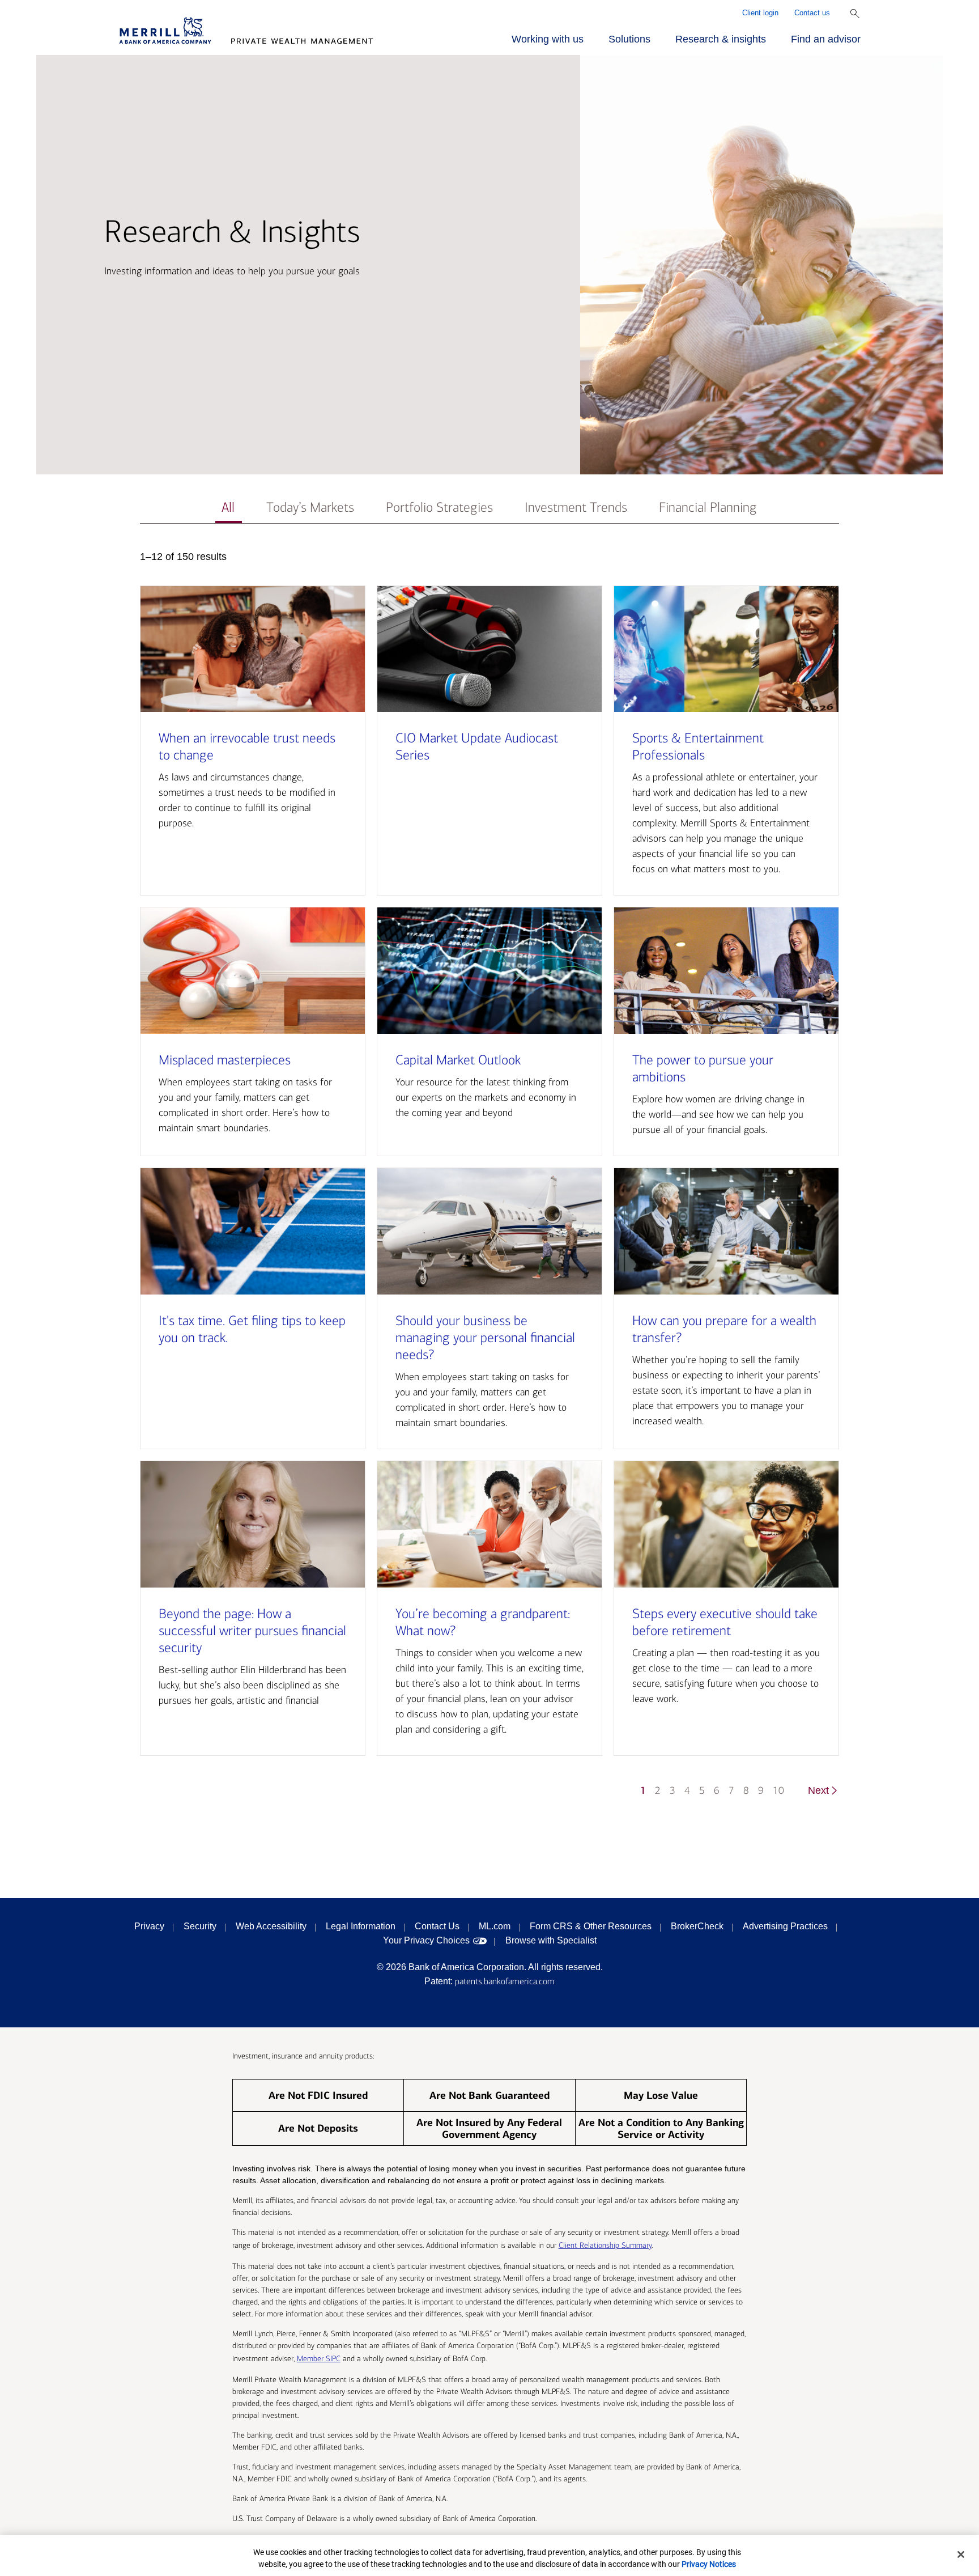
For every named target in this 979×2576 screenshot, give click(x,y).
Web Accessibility (271, 1926)
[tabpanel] (489, 1179)
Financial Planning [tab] (708, 508)
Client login (760, 13)
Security (200, 1926)
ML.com (495, 1926)
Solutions (629, 39)
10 (778, 1791)
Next (818, 1790)
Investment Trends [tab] (576, 508)
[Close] (961, 2554)
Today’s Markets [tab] (310, 508)
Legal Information (361, 1926)
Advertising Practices (785, 1926)
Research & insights (721, 39)
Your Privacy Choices (426, 1940)
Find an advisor (826, 39)
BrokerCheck (697, 1926)
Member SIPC (319, 2359)
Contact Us (437, 1926)
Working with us (548, 39)
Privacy (149, 1926)
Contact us (812, 13)
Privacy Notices (709, 2564)
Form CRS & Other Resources (591, 1926)
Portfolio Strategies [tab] (439, 508)
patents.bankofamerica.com (505, 1981)
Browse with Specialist (551, 1940)
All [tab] (228, 508)
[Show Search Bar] (855, 14)
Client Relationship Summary (605, 2245)
